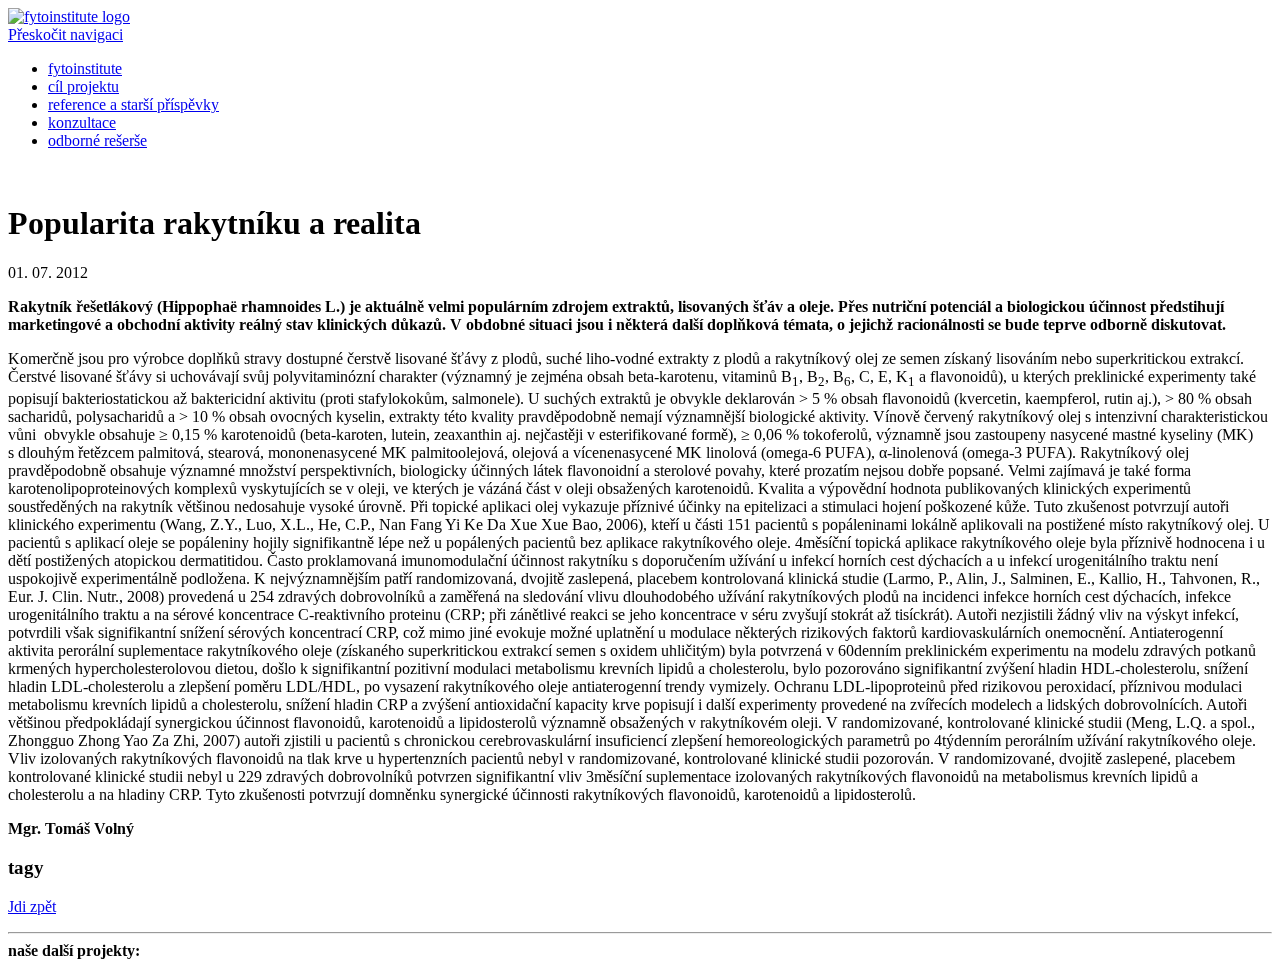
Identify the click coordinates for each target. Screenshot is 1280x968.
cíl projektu (83, 86)
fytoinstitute (85, 68)
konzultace (82, 122)
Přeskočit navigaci (65, 34)
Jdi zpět (32, 906)
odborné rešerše (97, 140)
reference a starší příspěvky (133, 104)
